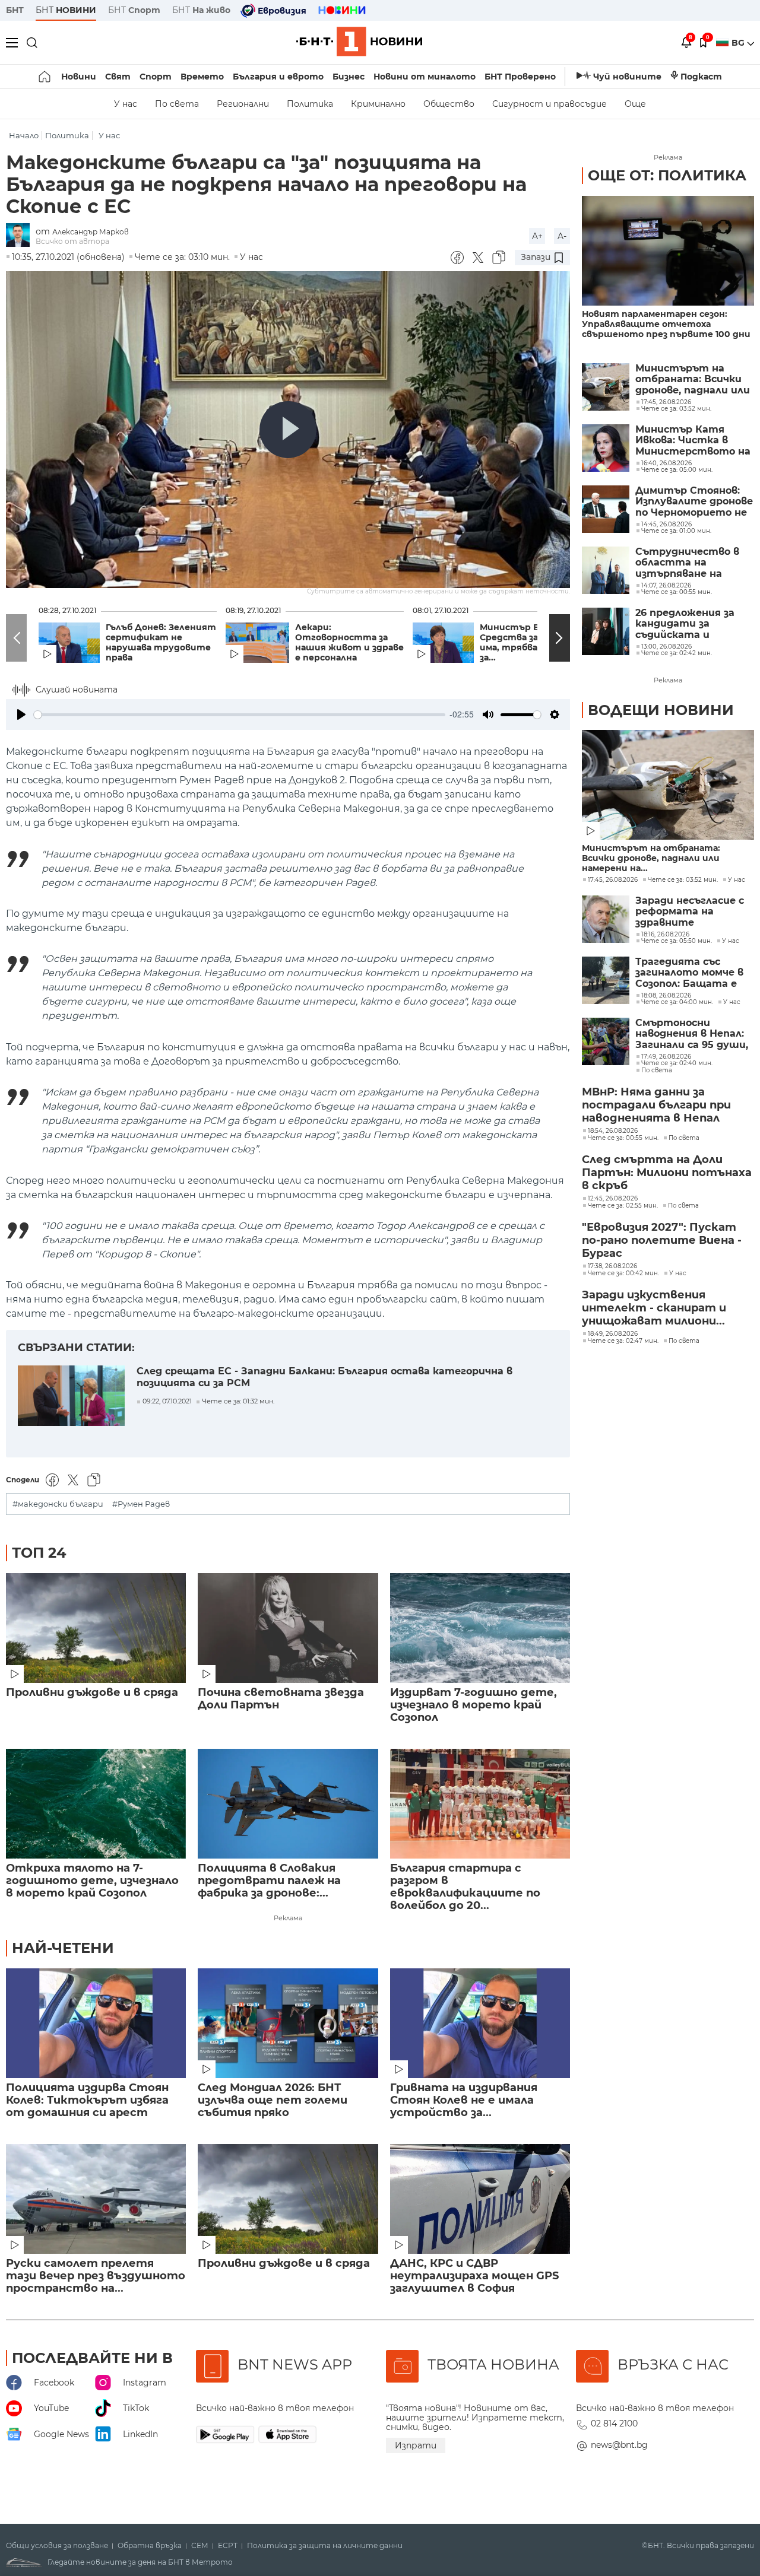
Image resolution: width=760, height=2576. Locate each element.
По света (177, 104)
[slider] (240, 715)
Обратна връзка (150, 2546)
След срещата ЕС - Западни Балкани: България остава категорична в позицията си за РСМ (324, 1377)
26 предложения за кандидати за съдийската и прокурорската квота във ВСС (685, 624)
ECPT (228, 2546)
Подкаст (701, 77)
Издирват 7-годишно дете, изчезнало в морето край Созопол (474, 1705)
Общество (449, 104)
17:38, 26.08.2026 (612, 1266)
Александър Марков (91, 232)
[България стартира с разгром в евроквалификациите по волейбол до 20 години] (480, 1804)
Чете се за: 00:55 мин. (623, 1138)
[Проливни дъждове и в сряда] (96, 1628)
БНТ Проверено (520, 77)
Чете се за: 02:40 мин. (677, 1063)
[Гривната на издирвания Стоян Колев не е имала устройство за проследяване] (480, 2023)
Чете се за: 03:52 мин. (683, 880)
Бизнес (349, 77)
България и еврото (278, 77)
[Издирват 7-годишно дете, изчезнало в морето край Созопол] (480, 1628)
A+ (537, 236)
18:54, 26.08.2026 (613, 1131)
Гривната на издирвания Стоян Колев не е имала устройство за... (464, 2100)
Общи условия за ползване (57, 2546)
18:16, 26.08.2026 (665, 935)
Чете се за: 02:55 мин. (623, 1206)
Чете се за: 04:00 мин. (677, 1002)
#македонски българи (58, 1504)
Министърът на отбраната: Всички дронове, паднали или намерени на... (651, 858)
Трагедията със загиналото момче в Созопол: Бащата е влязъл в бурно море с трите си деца (693, 973)
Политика (310, 104)
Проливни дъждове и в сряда (92, 1693)
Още (635, 104)
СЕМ (200, 2546)
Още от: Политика (667, 175)
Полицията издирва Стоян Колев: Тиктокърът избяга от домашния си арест (87, 2100)
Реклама (288, 1918)
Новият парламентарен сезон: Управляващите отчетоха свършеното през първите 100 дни (666, 324)
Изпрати (416, 2445)
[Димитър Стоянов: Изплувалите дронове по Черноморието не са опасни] (606, 509)
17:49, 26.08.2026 (666, 1057)
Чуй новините (627, 77)
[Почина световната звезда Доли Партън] (288, 1628)
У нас (126, 104)
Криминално (378, 104)
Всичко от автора (72, 241)
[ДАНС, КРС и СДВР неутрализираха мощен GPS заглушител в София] (480, 2199)
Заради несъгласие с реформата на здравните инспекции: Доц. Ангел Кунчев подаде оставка (695, 912)
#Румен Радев (141, 1504)
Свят (118, 77)
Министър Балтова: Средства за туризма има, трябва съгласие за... (531, 643)
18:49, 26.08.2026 (613, 1334)
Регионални (243, 104)
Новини (79, 77)
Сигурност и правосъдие (550, 104)
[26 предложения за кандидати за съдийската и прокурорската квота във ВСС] (606, 631)
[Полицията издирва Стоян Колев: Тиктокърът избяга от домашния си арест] (96, 2023)
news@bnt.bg (619, 2445)
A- (562, 236)
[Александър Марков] (21, 236)
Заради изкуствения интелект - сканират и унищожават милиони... (654, 1308)
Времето (202, 77)
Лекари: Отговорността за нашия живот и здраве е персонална (349, 643)
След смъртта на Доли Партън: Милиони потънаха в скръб (667, 1173)
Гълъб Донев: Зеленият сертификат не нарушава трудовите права (161, 643)
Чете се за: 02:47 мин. (623, 1341)
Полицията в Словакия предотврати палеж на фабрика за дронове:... (269, 1881)
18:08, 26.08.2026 (666, 996)
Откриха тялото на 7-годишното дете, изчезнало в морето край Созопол (92, 1881)
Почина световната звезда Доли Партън (281, 1699)
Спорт (156, 77)
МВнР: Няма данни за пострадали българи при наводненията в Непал (656, 1105)
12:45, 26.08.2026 (613, 1199)
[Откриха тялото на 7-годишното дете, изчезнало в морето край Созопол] (96, 1804)
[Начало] (45, 77)
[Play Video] (288, 430)
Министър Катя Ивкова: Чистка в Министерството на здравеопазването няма (693, 441)
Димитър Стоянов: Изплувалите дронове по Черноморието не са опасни (694, 502)
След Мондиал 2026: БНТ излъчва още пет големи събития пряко (273, 2100)
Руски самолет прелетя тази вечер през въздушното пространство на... (96, 2276)
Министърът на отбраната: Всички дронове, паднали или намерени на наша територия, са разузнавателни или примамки (693, 379)
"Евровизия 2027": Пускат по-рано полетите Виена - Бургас (662, 1240)
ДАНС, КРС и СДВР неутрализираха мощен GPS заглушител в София (474, 2276)
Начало (24, 136)
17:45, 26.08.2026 (613, 880)
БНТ (15, 10)
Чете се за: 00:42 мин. (623, 1273)
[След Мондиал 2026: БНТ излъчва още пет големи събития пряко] (288, 2023)
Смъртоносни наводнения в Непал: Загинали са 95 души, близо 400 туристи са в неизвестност (692, 1034)
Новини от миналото (425, 77)
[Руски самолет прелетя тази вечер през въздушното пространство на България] (96, 2199)
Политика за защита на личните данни (325, 2546)
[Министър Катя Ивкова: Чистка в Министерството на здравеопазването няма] (606, 448)
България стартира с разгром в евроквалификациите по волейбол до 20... (465, 1887)
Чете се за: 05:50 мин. (677, 941)
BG (739, 43)
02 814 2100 (614, 2423)
